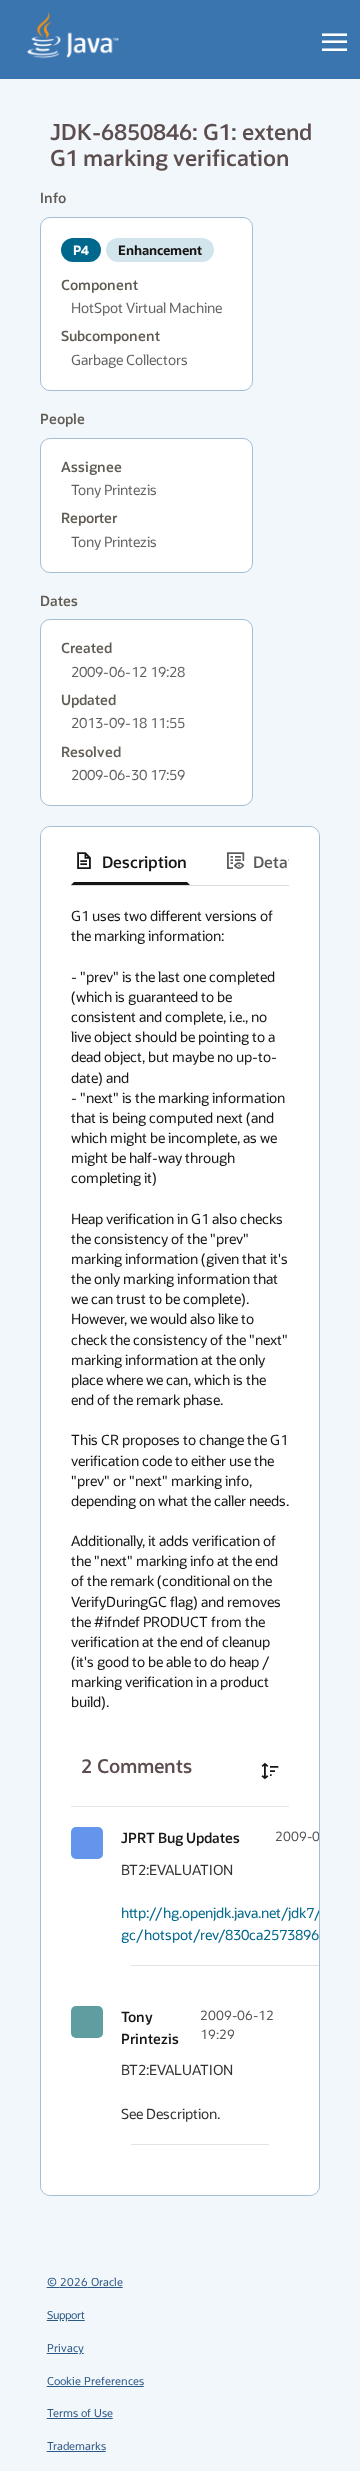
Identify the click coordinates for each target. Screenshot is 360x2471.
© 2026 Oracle (85, 2281)
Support (66, 2314)
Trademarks (76, 2445)
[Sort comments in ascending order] (270, 1771)
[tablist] (180, 861)
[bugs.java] (73, 36)
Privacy (65, 2347)
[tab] (130, 861)
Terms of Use (80, 2412)
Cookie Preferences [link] (95, 2380)
